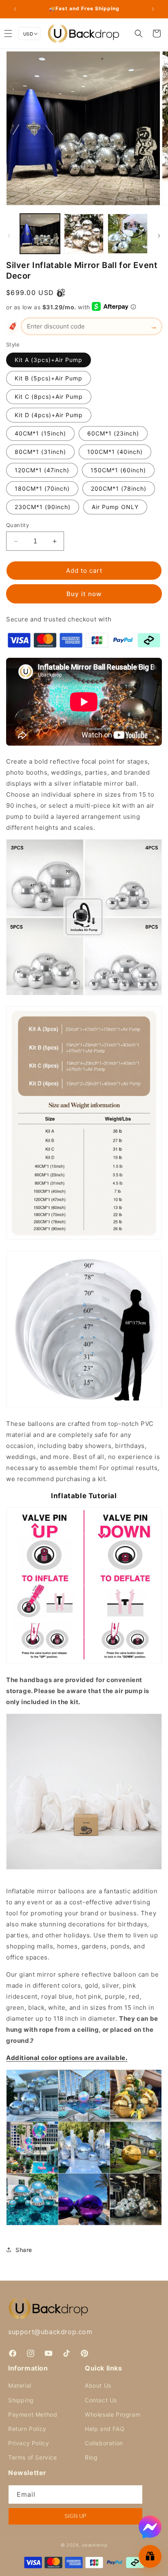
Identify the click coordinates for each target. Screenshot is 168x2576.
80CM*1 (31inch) (40, 452)
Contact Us (101, 2400)
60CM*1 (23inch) (113, 433)
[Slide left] (9, 236)
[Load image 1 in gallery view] (40, 234)
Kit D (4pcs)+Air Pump (49, 415)
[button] (139, 34)
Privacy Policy (29, 2443)
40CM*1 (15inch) (40, 433)
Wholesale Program (113, 2414)
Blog (91, 2457)
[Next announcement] (153, 9)
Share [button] (24, 2250)
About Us (98, 2385)
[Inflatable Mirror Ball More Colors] (84, 2225)
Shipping (21, 2400)
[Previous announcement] (15, 9)
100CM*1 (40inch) (115, 452)
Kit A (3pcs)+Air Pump (49, 360)
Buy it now (84, 594)
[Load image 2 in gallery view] (84, 234)
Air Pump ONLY (115, 507)
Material (20, 2385)
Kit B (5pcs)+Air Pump (49, 378)
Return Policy (27, 2429)
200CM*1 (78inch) (119, 488)
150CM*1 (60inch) (118, 470)
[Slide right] (159, 236)
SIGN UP (75, 2516)
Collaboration (104, 2443)
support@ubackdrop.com (50, 2332)
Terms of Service (33, 2457)
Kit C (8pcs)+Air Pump (49, 397)
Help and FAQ (105, 2429)
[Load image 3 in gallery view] (128, 234)
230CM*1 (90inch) (43, 507)
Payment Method (33, 2414)
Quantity (18, 525)
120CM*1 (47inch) (42, 470)
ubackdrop (95, 2545)
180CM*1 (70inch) (42, 488)
